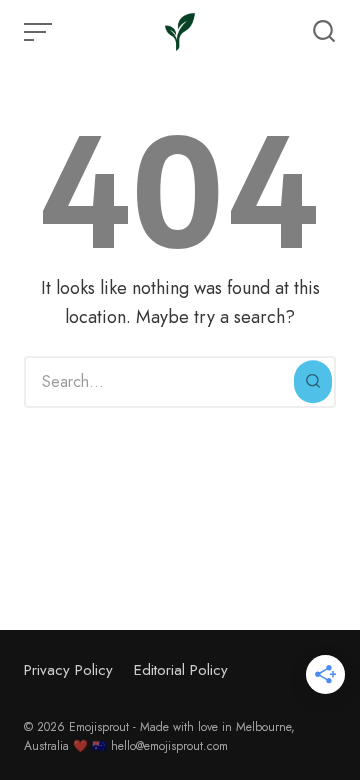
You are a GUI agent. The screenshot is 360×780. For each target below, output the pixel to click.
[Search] (313, 382)
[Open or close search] (324, 32)
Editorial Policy (181, 670)
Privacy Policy (68, 670)
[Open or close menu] (40, 32)
